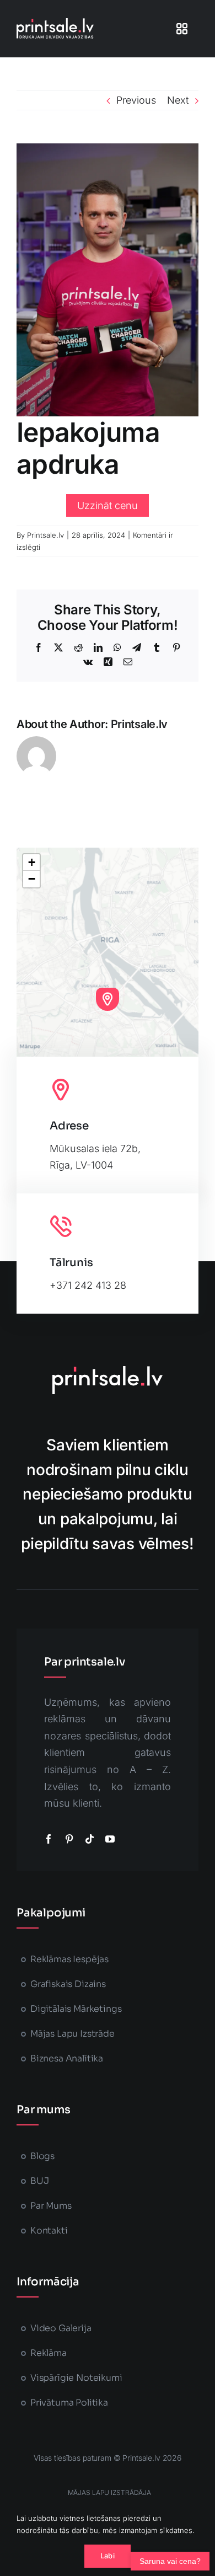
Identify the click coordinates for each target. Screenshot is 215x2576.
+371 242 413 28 (88, 1285)
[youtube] (110, 1839)
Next (178, 100)
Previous (136, 100)
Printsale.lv (45, 535)
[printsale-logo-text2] (55, 23)
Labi (108, 2556)
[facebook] (49, 1839)
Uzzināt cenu (108, 505)
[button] (108, 999)
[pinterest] (69, 1839)
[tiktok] (90, 1839)
